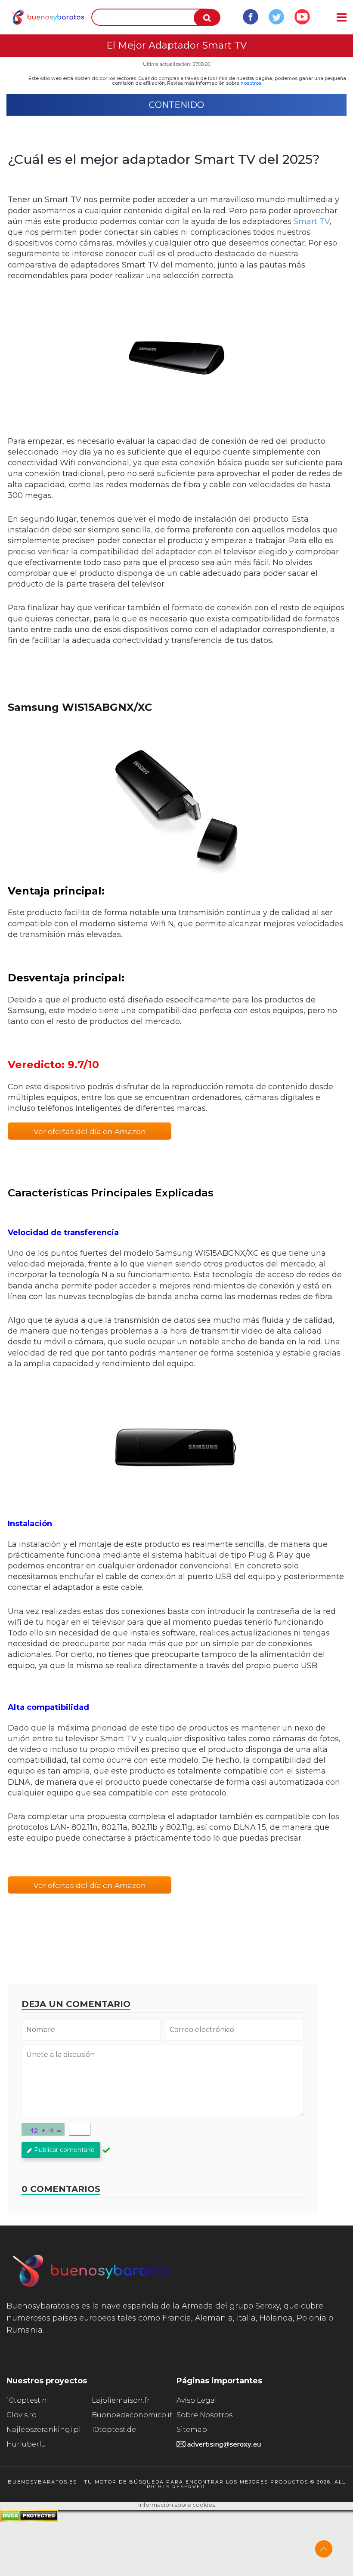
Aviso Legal (197, 2400)
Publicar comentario (64, 2150)
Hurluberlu (26, 2444)
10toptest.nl (28, 2400)
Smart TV (312, 221)
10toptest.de (114, 2430)
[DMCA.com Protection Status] (29, 2519)
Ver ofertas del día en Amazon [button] (90, 1131)
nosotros (251, 83)
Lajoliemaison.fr (121, 2400)
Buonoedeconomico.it (132, 2415)
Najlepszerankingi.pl (44, 2430)
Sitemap (192, 2430)
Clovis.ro (22, 2415)
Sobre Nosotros (204, 2415)
